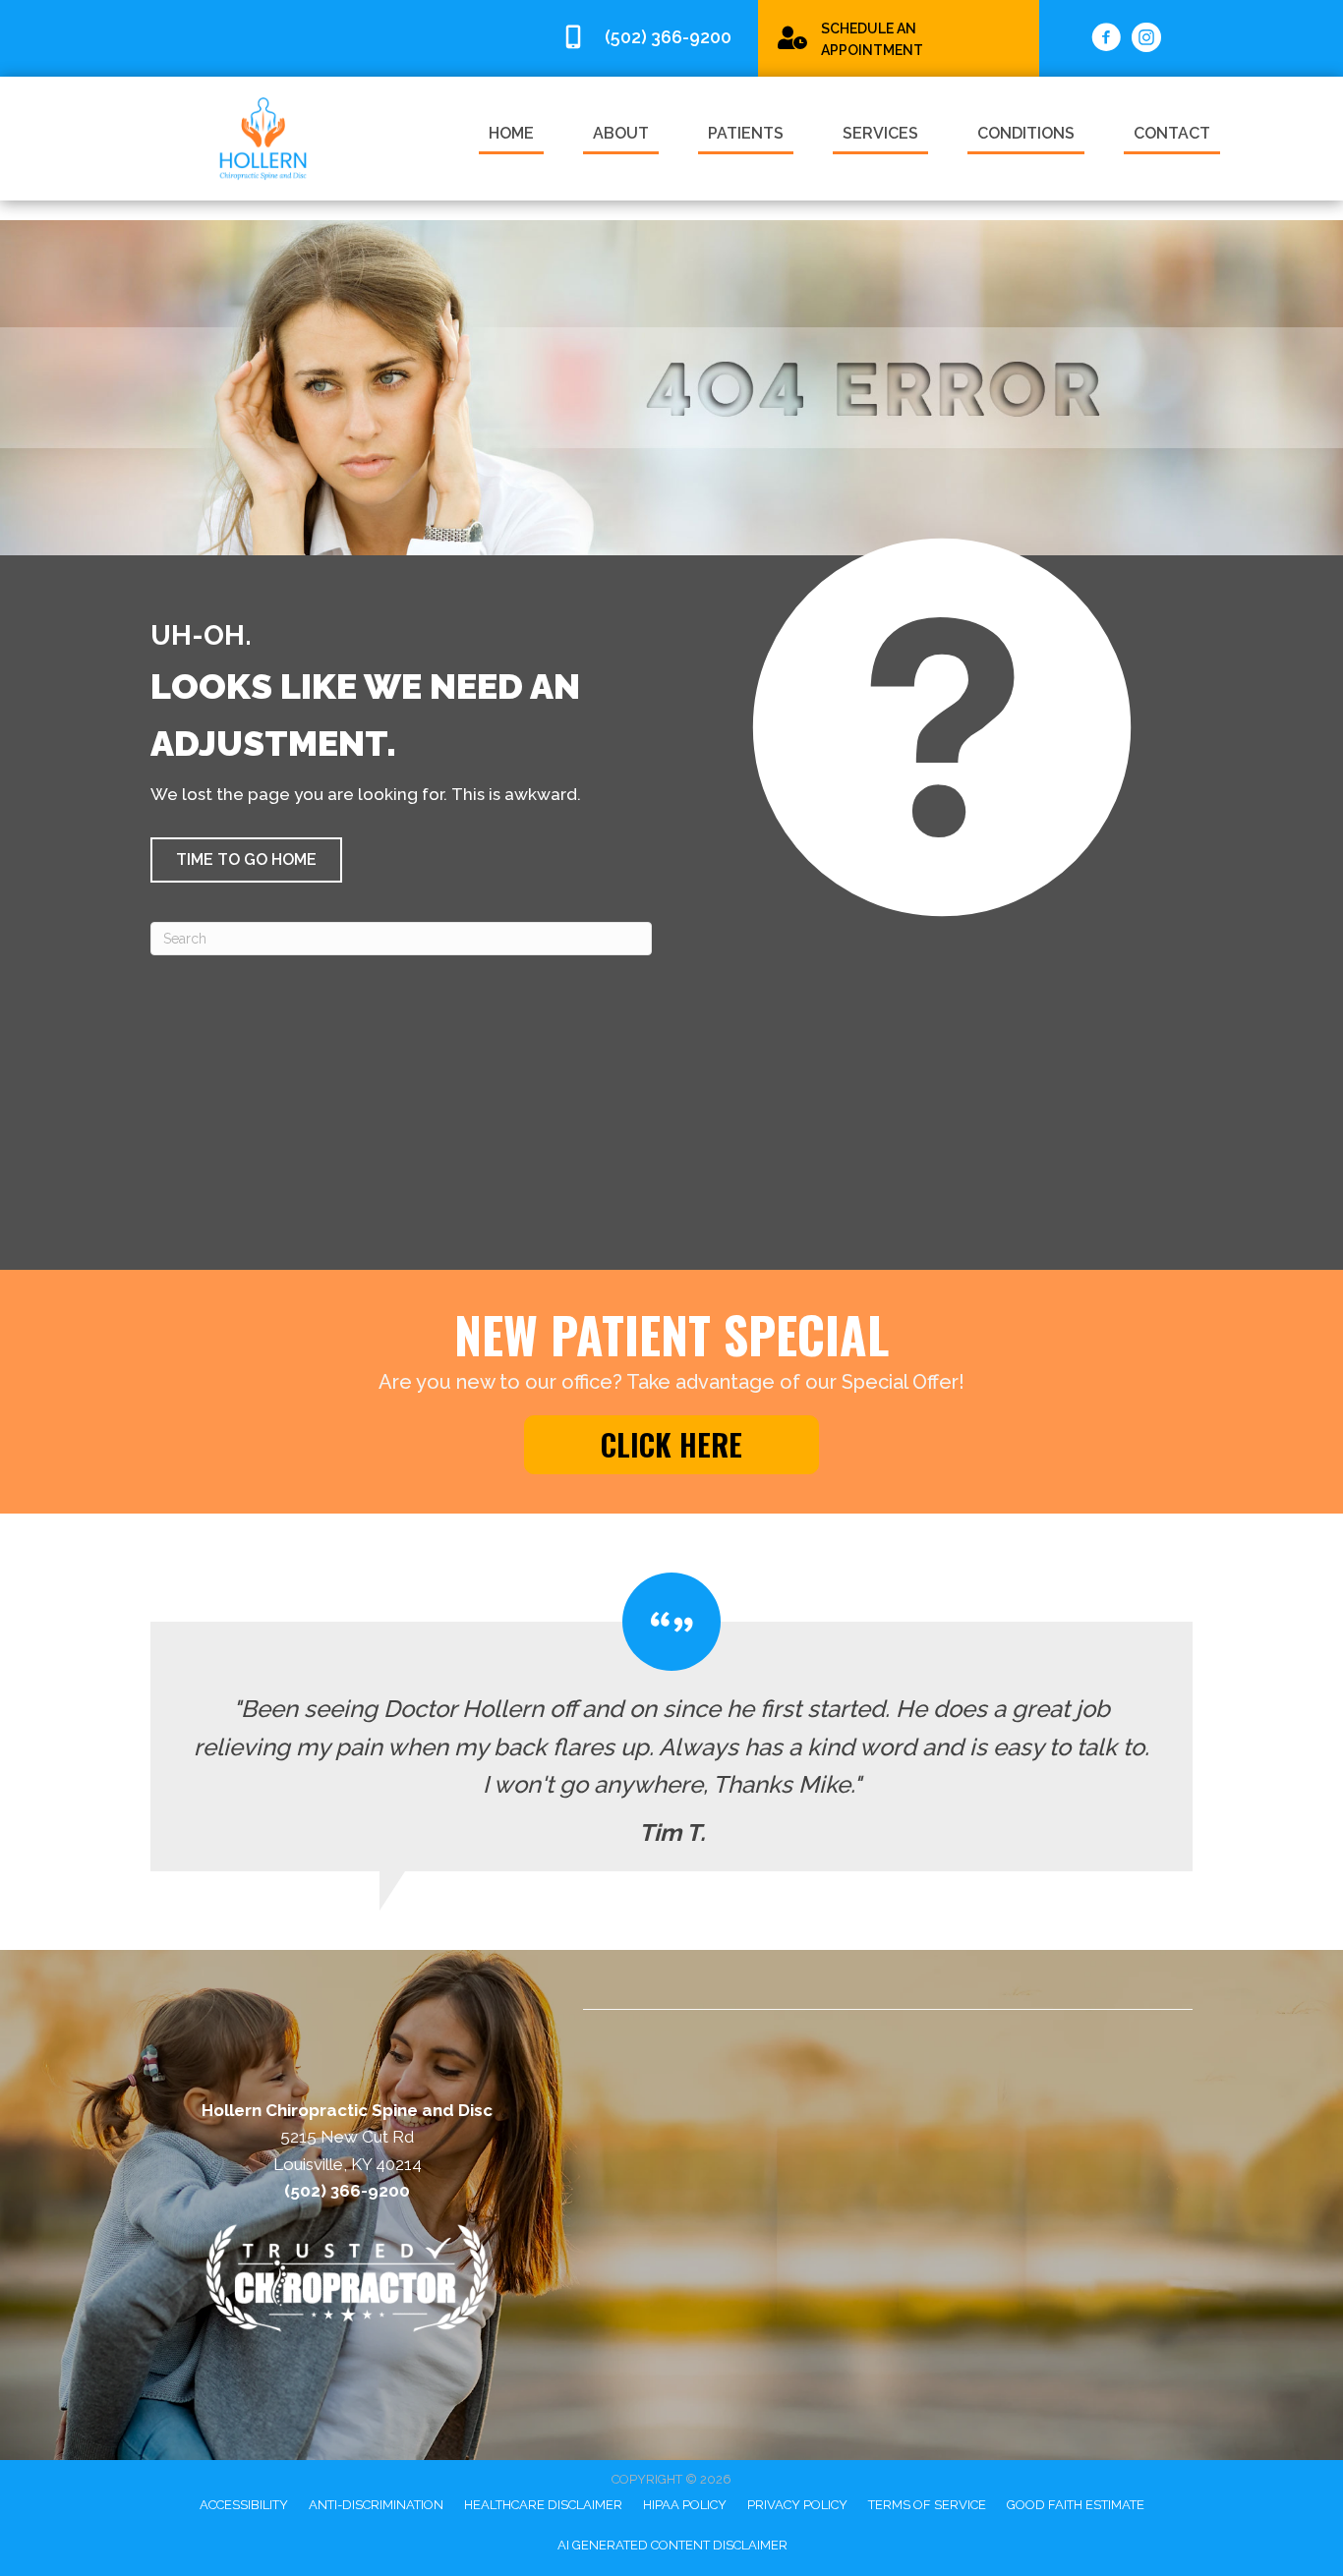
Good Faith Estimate (1076, 2505)
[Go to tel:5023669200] (650, 38)
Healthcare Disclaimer (543, 2505)
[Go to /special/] (899, 37)
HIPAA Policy (685, 2505)
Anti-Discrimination (376, 2505)
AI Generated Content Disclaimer (672, 2545)
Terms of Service (927, 2505)
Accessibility (244, 2505)
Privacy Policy (797, 2505)
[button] (246, 860)
